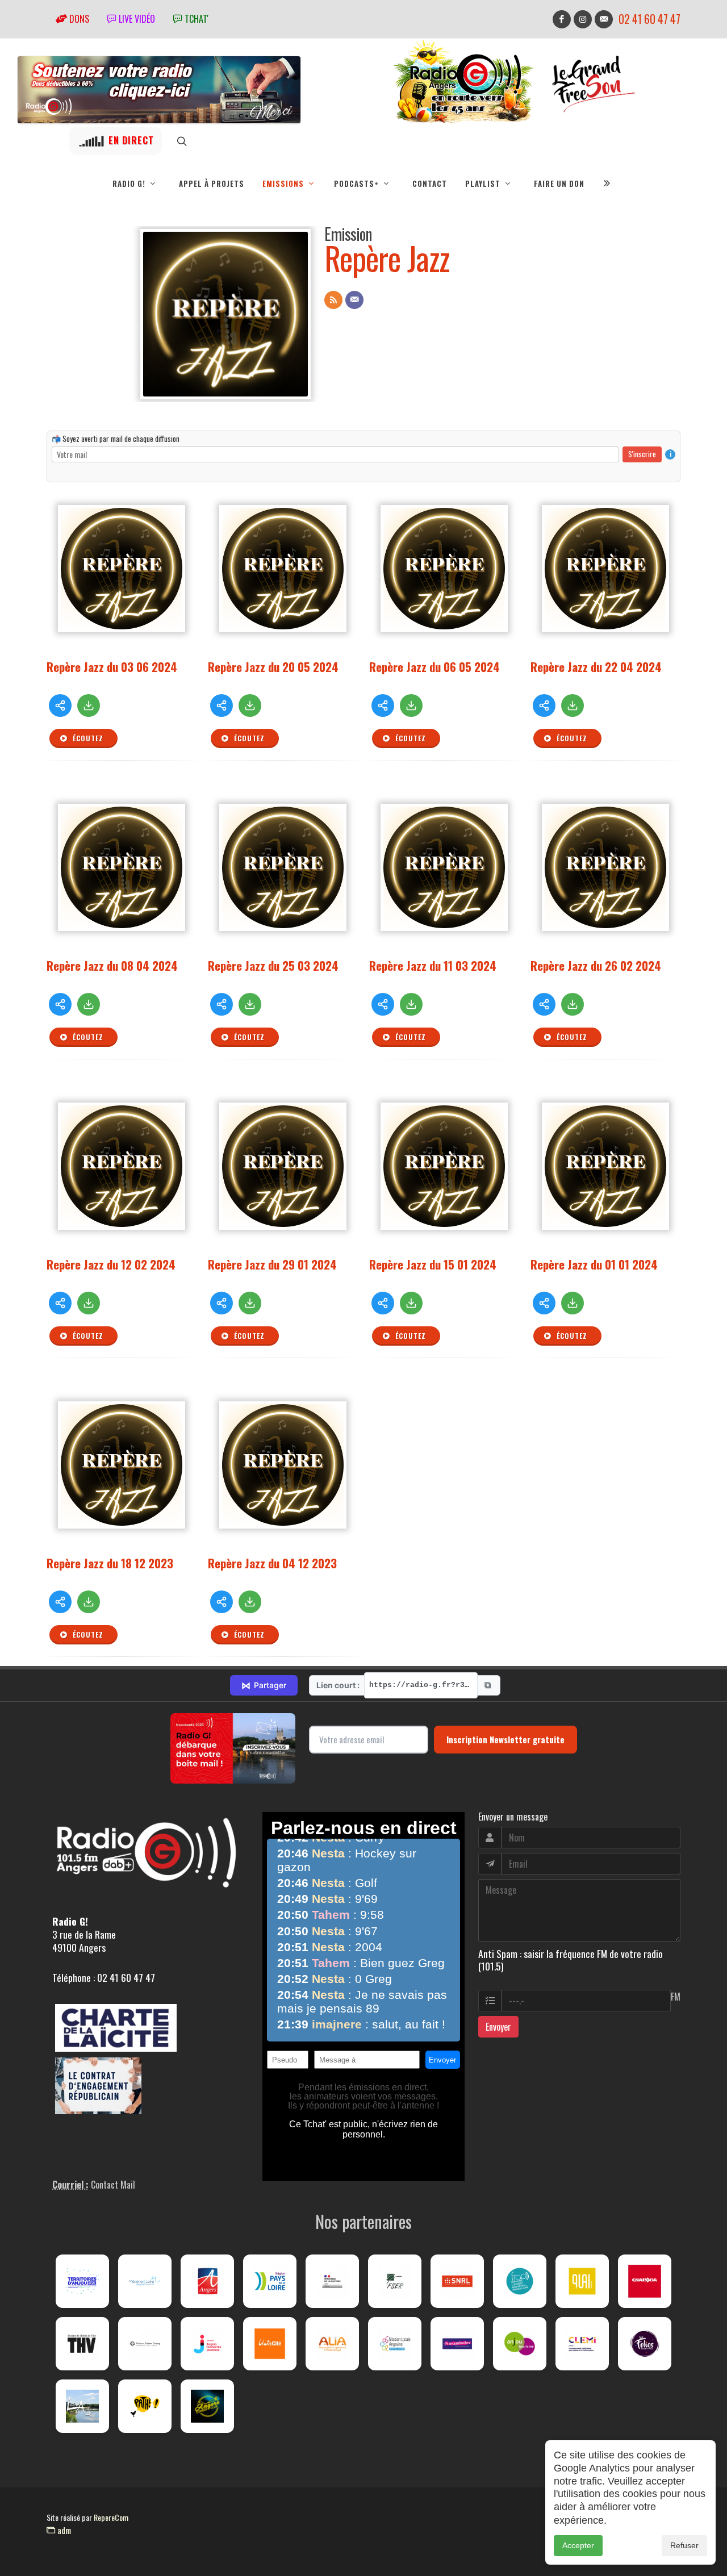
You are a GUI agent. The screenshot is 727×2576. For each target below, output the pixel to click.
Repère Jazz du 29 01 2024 (272, 1264)
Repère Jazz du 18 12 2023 (110, 1563)
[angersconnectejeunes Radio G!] (207, 2344)
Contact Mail (113, 2185)
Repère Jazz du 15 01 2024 (433, 1264)
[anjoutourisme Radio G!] (520, 2344)
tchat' (195, 19)
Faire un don (559, 183)
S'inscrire (642, 454)
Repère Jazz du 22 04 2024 (596, 667)
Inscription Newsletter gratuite (505, 1739)
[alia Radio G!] (332, 2344)
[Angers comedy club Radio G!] (207, 2406)
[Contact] (354, 300)
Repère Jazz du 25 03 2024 (273, 965)
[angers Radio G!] (207, 2281)
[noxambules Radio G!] (457, 2344)
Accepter (578, 2545)
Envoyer (498, 2027)
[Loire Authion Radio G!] (82, 2406)
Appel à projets (212, 183)
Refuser (684, 2545)
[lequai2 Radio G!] (582, 2281)
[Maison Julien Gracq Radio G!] (145, 2344)
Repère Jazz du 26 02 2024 (596, 965)
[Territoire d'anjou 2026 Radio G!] (82, 2281)
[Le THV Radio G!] (82, 2344)
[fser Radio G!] (395, 2281)
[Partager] (60, 705)
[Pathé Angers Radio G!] (145, 2406)
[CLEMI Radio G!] (582, 2344)
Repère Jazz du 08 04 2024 (112, 965)
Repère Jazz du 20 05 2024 (273, 667)
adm (63, 2530)
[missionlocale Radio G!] (395, 2344)
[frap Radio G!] (520, 2281)
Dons (78, 19)
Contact (430, 183)
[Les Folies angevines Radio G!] (645, 2344)
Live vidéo (136, 19)
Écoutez (87, 738)
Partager (264, 1685)
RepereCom (111, 2517)
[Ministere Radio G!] (332, 2281)
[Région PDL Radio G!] (270, 2281)
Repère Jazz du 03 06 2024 (112, 667)
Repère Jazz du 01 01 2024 (594, 1264)
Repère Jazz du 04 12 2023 (272, 1563)
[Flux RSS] (333, 300)
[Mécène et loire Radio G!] (145, 2281)
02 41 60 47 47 (649, 19)
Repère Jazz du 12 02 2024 (111, 1264)
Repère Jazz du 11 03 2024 (433, 965)
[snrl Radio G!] (457, 2281)
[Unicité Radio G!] (270, 2344)
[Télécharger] (89, 705)
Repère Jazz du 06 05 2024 (434, 667)
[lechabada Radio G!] (645, 2281)
